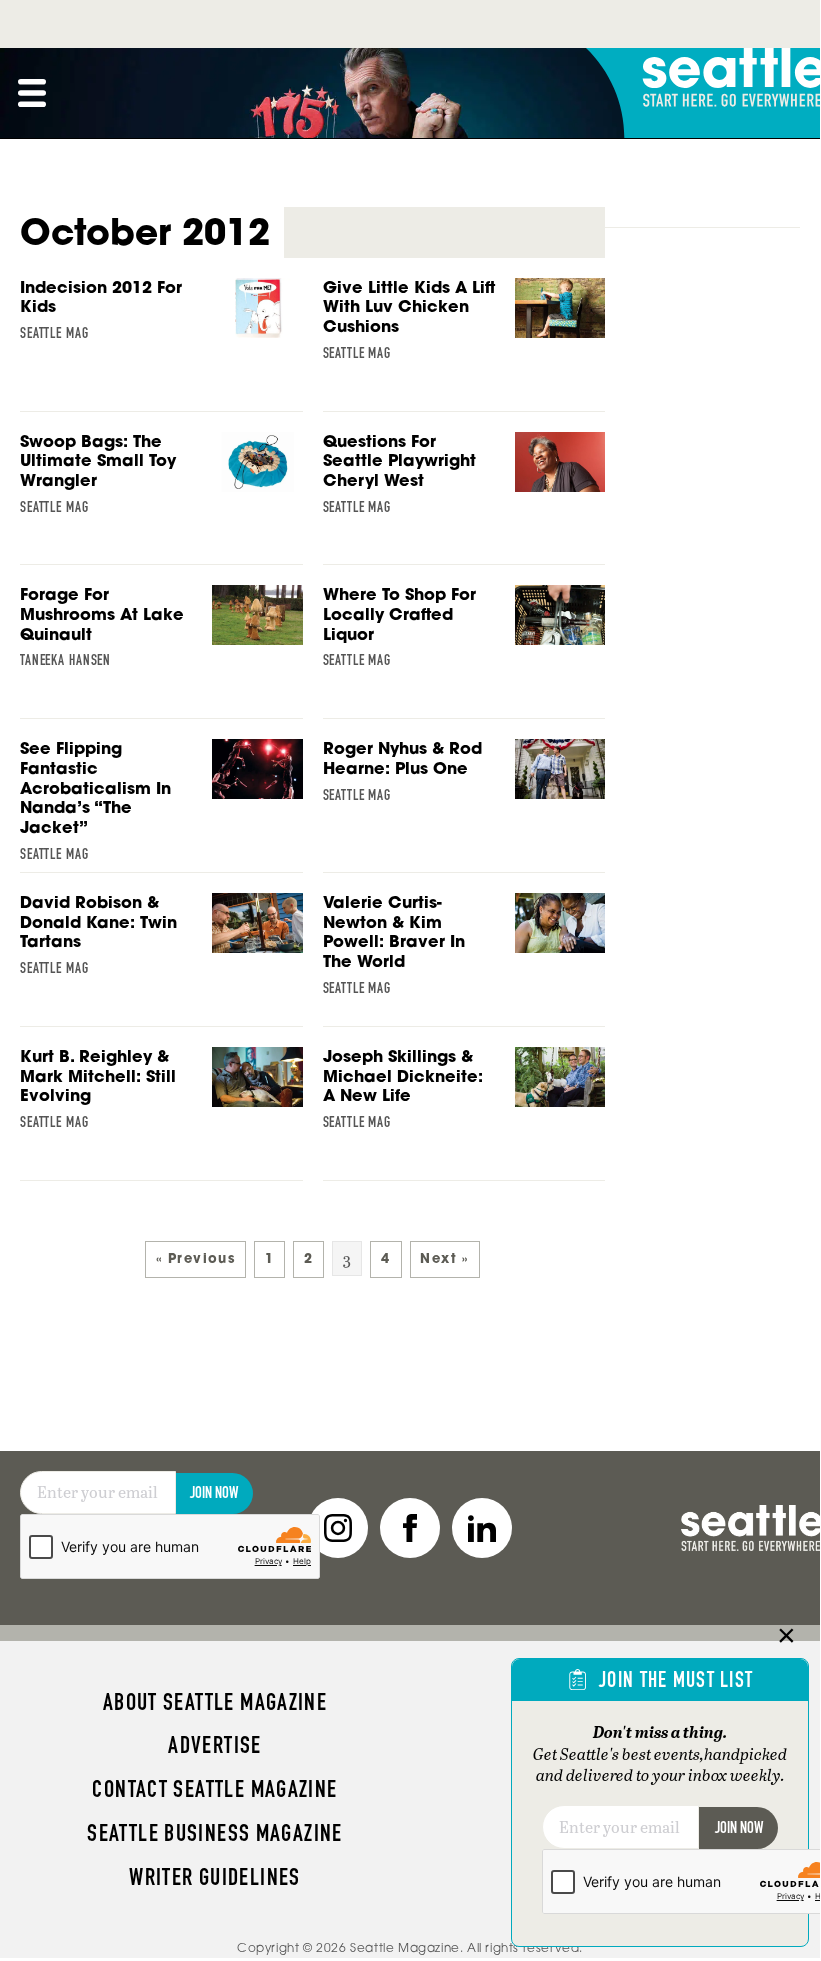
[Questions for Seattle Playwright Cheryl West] (464, 479)
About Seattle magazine (215, 1702)
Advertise (214, 1745)
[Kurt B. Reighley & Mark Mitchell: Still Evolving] (161, 1094)
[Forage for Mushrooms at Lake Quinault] (161, 632)
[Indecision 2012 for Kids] (161, 323)
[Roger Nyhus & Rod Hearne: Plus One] (464, 784)
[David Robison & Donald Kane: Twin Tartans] (161, 940)
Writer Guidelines (215, 1877)
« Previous (195, 1258)
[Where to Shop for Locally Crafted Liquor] (464, 632)
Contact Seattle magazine (214, 1789)
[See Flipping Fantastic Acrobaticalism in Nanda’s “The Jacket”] (161, 806)
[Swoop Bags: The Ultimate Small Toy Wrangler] (161, 479)
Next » (444, 1258)
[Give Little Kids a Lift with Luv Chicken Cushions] (464, 325)
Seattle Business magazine (215, 1833)
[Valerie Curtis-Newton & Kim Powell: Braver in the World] (464, 950)
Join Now (214, 1492)
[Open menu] (32, 93)
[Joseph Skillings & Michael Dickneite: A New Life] (464, 1094)
